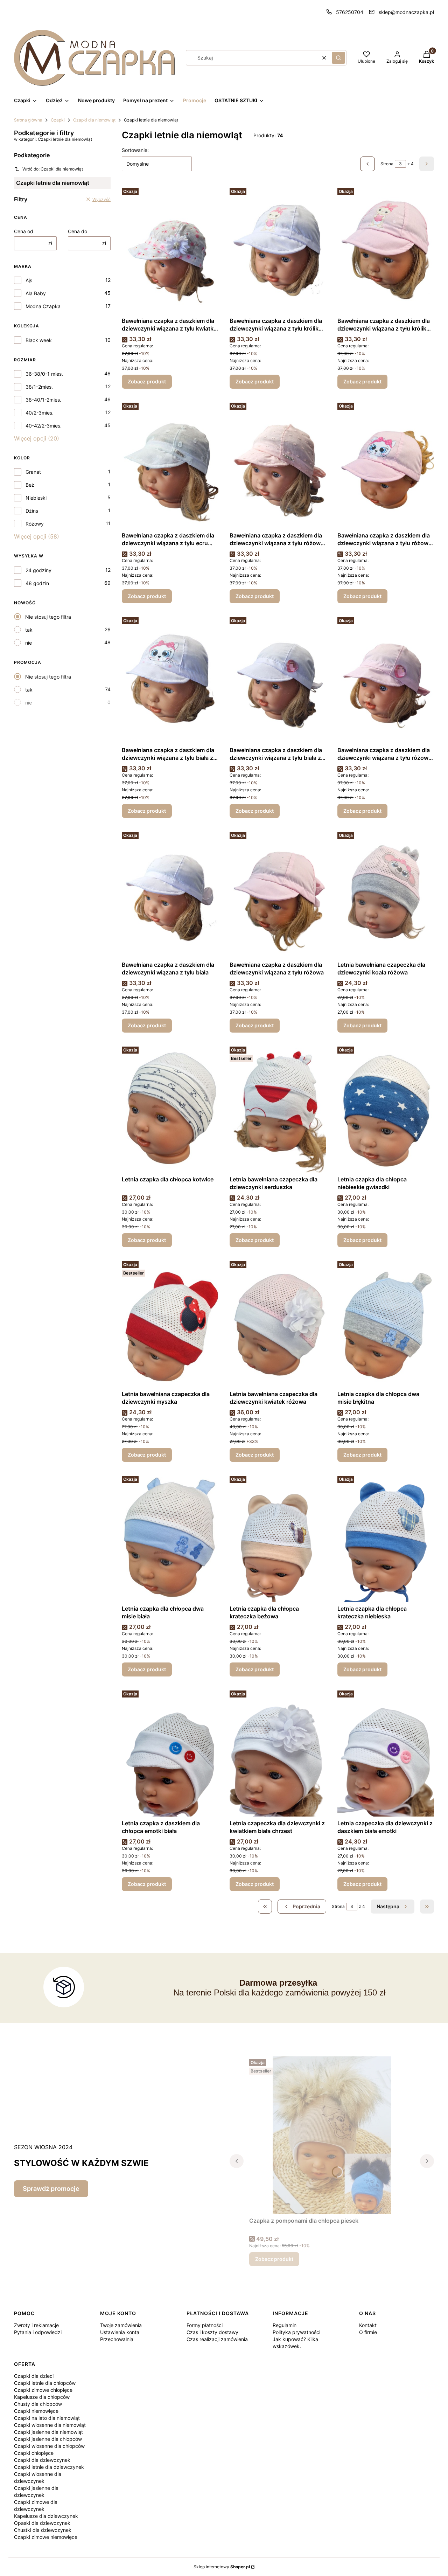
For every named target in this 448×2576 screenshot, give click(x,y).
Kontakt (368, 2325)
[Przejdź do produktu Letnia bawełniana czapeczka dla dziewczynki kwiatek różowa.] (278, 1323)
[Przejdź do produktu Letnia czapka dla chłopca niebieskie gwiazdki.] (386, 1108)
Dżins (32, 511)
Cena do (78, 231)
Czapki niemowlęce (36, 2411)
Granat (33, 472)
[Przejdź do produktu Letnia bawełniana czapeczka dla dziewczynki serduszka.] (278, 1108)
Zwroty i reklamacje (36, 2325)
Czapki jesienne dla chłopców (48, 2439)
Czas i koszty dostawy (212, 2332)
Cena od (24, 231)
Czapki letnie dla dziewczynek (49, 2467)
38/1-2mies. (39, 387)
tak (29, 630)
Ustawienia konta (120, 2332)
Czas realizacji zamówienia (217, 2339)
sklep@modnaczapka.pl (406, 12)
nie (29, 643)
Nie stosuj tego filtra (48, 617)
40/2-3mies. (40, 413)
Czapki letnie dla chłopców (45, 2383)
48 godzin (37, 583)
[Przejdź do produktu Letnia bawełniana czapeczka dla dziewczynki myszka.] (170, 1323)
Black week (39, 340)
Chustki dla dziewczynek (43, 2530)
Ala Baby (36, 293)
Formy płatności (205, 2325)
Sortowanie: (135, 150)
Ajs (29, 280)
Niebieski (36, 498)
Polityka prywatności (296, 2332)
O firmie (368, 2332)
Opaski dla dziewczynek (42, 2523)
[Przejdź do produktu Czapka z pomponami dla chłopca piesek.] (332, 2135)
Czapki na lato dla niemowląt (47, 2418)
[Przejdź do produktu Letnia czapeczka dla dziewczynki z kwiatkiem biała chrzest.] (278, 1752)
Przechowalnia (117, 2339)
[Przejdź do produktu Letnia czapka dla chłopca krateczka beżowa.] (278, 1537)
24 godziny (38, 570)
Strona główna (28, 120)
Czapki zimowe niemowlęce (46, 2537)
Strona (387, 164)
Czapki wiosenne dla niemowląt (50, 2425)
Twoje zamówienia (121, 2325)
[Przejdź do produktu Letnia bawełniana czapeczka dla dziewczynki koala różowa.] (386, 894)
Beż (30, 485)
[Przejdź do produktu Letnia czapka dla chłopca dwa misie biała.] (170, 1537)
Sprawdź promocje (51, 2189)
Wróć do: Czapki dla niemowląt (53, 169)
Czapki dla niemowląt (94, 120)
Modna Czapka (43, 306)
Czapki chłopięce (34, 2453)
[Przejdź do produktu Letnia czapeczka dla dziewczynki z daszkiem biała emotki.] (386, 1752)
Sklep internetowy (222, 2567)
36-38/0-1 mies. (44, 374)
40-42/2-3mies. (44, 426)
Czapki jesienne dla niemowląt (48, 2432)
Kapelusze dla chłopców (42, 2397)
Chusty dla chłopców (38, 2404)
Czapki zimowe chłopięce (43, 2390)
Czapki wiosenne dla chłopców (49, 2446)
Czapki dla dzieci (34, 2376)
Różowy (35, 524)
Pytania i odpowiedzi (38, 2332)
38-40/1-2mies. (43, 400)
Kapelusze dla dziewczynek (46, 2516)
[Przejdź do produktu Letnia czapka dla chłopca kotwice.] (170, 1108)
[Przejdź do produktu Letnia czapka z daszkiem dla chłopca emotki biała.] (170, 1752)
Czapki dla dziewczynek (42, 2460)
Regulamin (285, 2325)
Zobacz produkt (147, 381)
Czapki (58, 120)
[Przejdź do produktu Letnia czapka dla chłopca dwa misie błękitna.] (386, 1323)
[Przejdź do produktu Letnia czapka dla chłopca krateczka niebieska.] (386, 1537)
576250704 (350, 12)
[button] (338, 58)
